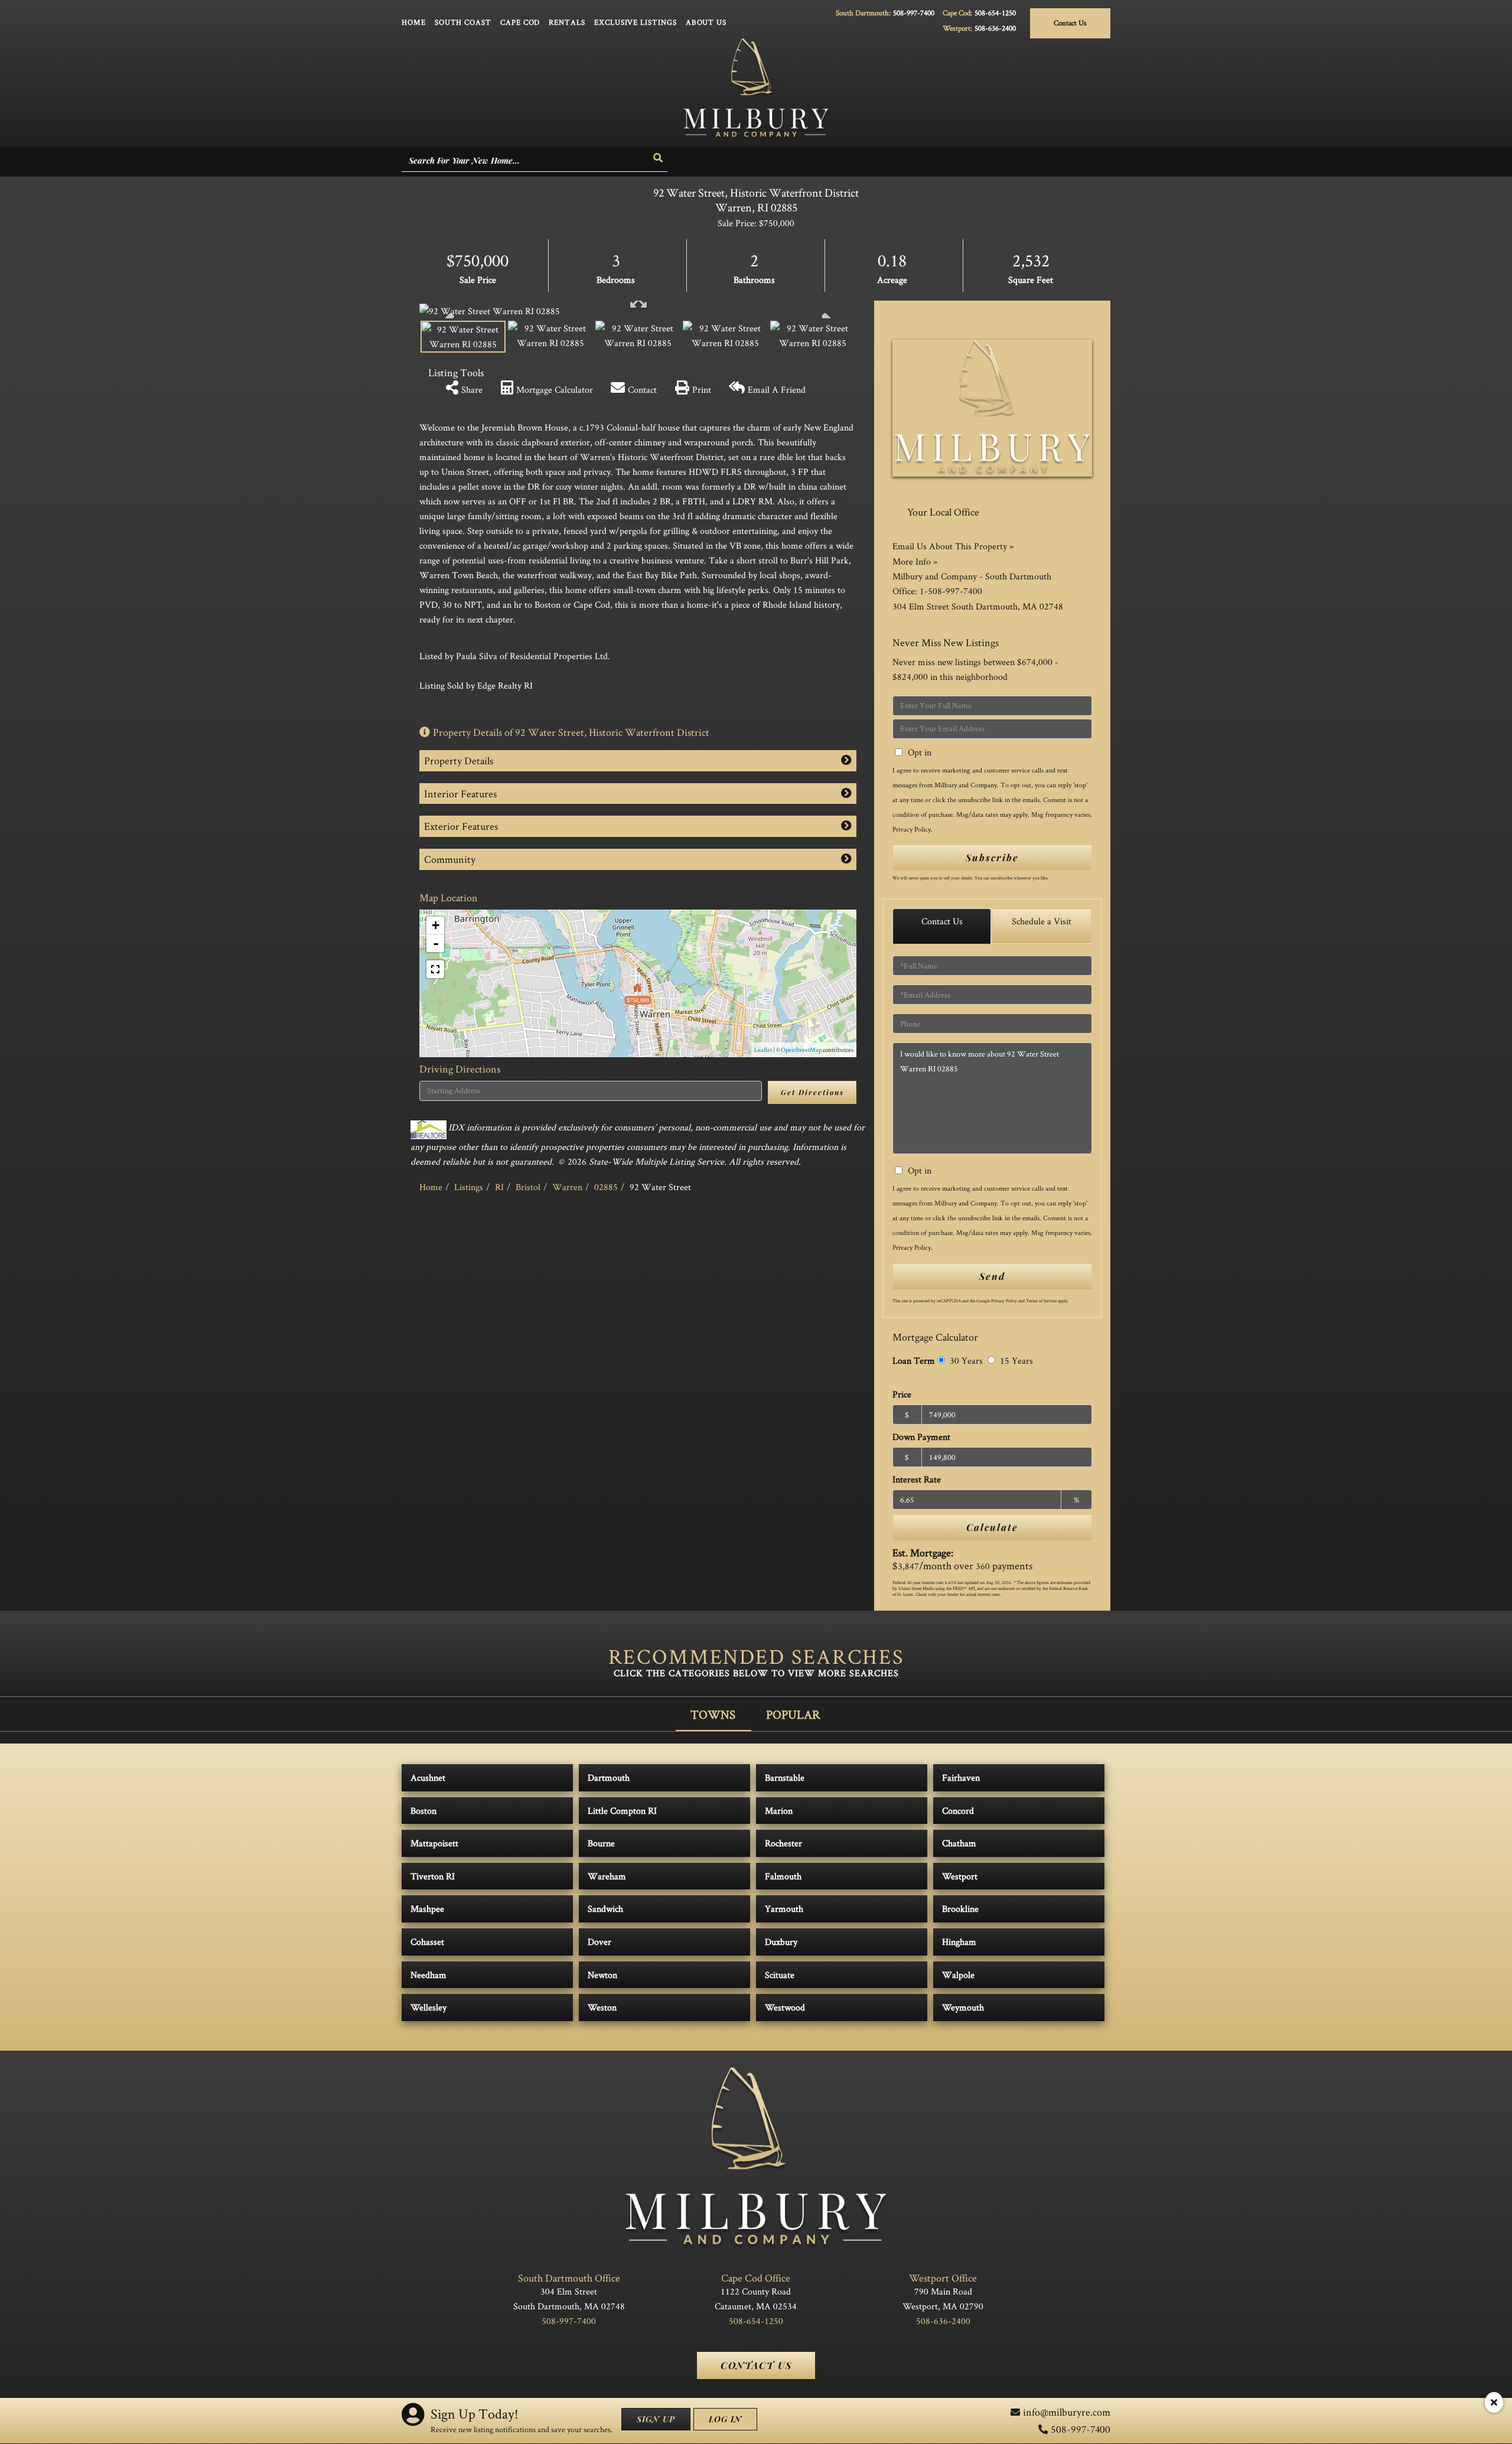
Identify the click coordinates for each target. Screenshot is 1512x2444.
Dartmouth (609, 1777)
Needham (428, 1975)
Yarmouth (784, 1909)
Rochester (783, 1843)
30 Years (965, 1361)
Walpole (958, 1975)
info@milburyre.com (1067, 2412)
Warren (567, 1187)
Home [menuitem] (414, 22)
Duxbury (781, 1942)
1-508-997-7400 (951, 591)
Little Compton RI (622, 1811)
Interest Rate (917, 1479)
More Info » (915, 561)
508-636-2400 (995, 28)
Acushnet (428, 1777)
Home (431, 1187)
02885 (606, 1187)
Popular (793, 1714)
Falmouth (783, 1876)
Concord (958, 1811)
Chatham (959, 1843)
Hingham (959, 1942)
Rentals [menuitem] (567, 22)
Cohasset (427, 1942)
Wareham (607, 1876)
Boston (423, 1811)
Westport (960, 1876)
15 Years (1015, 1361)
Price (902, 1394)
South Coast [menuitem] (463, 22)
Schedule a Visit (1042, 921)
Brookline (960, 1909)
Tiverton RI (433, 1876)
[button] (659, 158)
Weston (602, 2007)
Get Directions (812, 1092)
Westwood (785, 2007)
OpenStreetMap (801, 1050)
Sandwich (605, 1909)
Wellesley (428, 2007)
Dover (599, 1942)
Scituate (780, 1975)
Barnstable (785, 1777)
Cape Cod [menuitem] (520, 22)
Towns (713, 1714)
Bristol (528, 1187)
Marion (779, 1811)
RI (499, 1187)
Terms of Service (1041, 1301)
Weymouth (963, 2007)
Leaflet (763, 1050)
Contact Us (1070, 23)
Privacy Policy (912, 829)
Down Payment (921, 1437)
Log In (725, 2419)
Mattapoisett (434, 1843)
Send (992, 1276)
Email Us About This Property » (953, 546)
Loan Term (914, 1361)
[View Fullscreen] (435, 969)
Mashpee (427, 1909)
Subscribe (992, 857)
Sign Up (656, 2419)
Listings (469, 1187)
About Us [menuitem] (706, 22)
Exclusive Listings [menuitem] (636, 22)
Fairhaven (961, 1777)
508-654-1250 (995, 13)
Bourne (601, 1843)
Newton (602, 1975)
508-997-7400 (914, 13)
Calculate (992, 1527)
